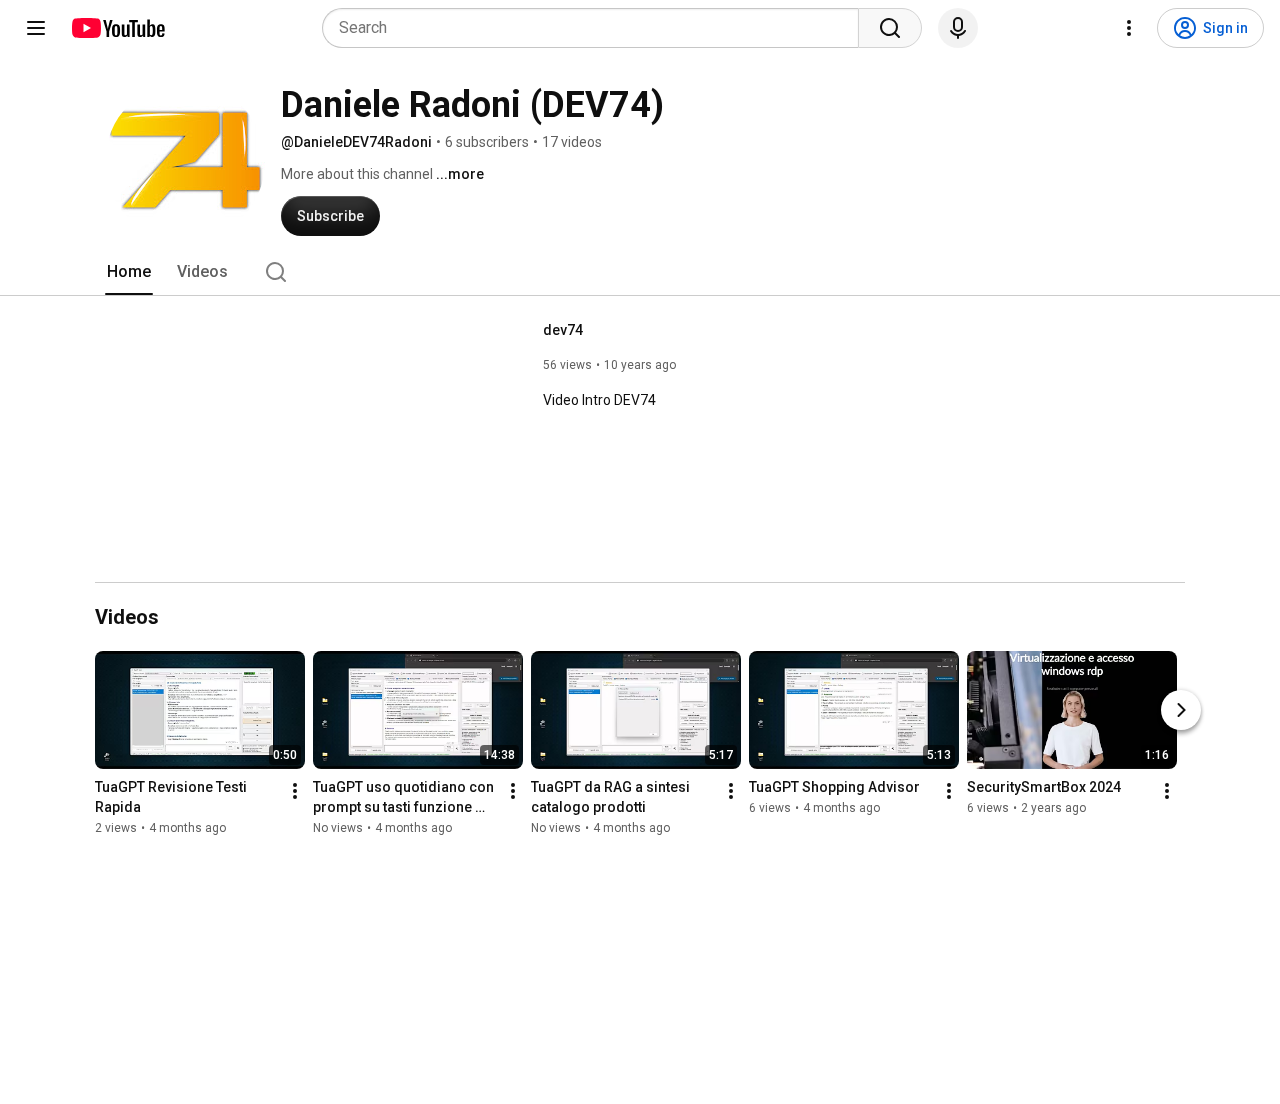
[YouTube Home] (117, 28)
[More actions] (295, 791)
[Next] (1181, 710)
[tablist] (640, 272)
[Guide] (36, 28)
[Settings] (1129, 28)
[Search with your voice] (958, 28)
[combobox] (596, 28)
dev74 (563, 330)
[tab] (129, 272)
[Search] (890, 28)
